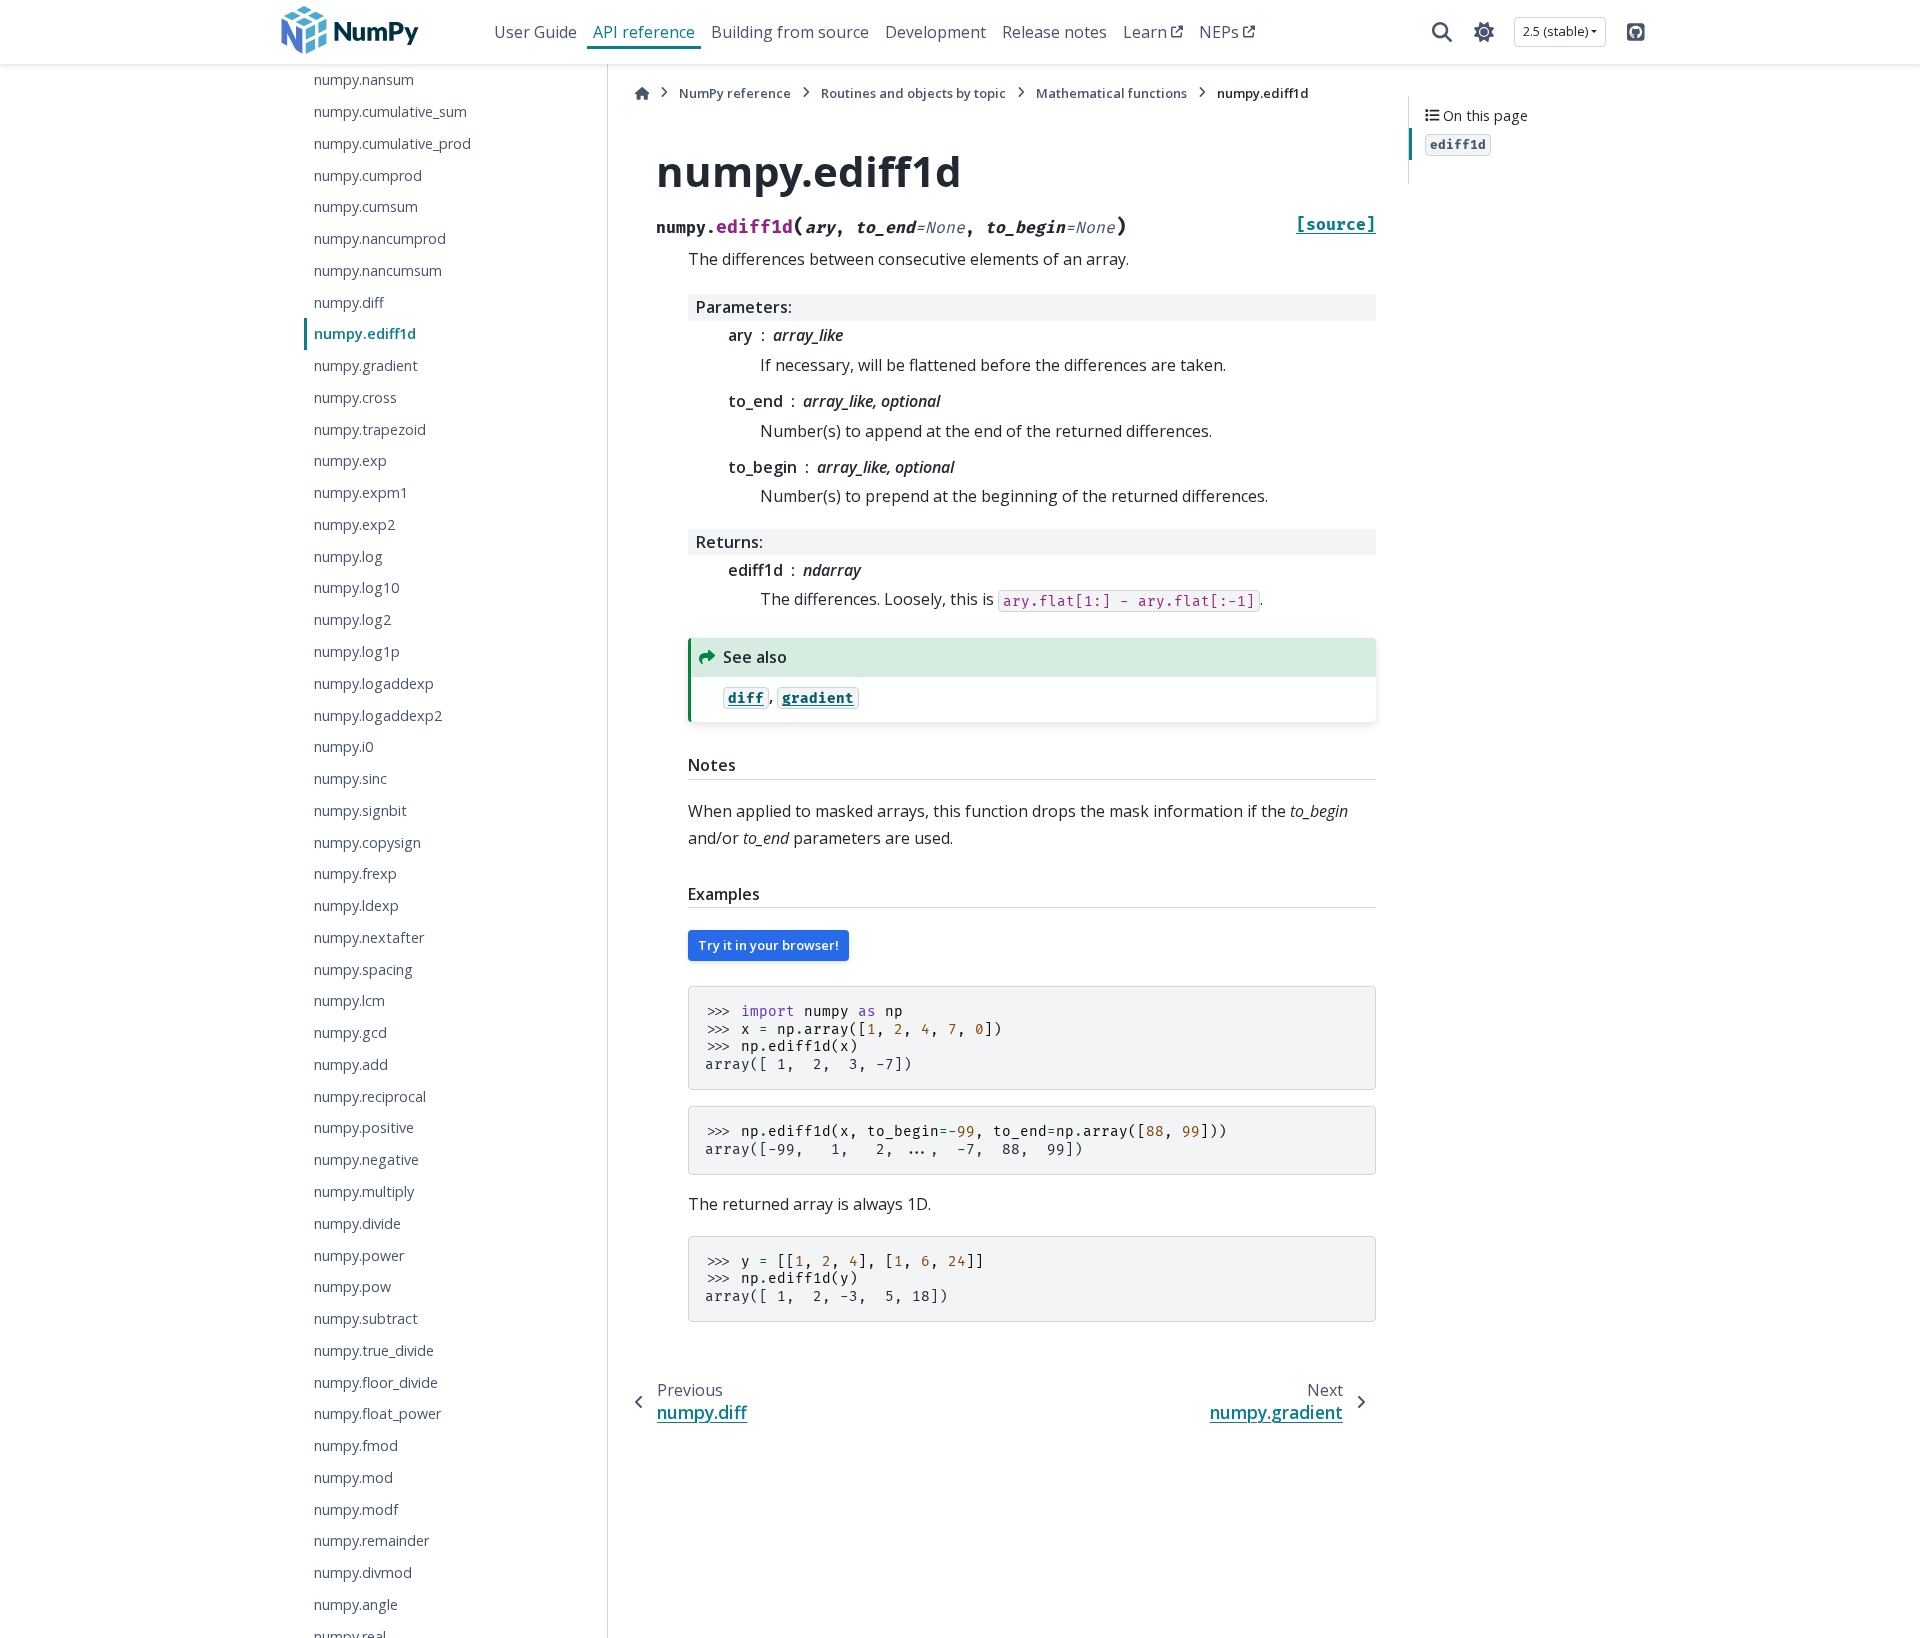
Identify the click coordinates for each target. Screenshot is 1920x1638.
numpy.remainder (371, 1540)
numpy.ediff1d (365, 333)
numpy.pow (352, 1286)
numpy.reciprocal (370, 1096)
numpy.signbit (360, 810)
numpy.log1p (357, 651)
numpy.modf (356, 1509)
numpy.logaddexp (374, 683)
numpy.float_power (377, 1413)
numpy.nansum (364, 79)
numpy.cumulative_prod (392, 143)
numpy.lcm (349, 1000)
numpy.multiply (364, 1191)
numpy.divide (357, 1223)
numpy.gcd (350, 1032)
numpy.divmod (363, 1572)
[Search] (1442, 32)
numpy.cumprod (368, 174)
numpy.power (359, 1254)
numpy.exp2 (354, 524)
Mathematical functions (1111, 93)
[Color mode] (1484, 32)
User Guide (535, 32)
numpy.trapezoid (370, 428)
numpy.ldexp (356, 905)
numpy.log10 (356, 587)
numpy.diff (349, 301)
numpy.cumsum (366, 206)
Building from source (790, 32)
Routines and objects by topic (913, 93)
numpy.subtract (366, 1318)
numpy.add (351, 1064)
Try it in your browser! (768, 945)
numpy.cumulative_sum (390, 111)
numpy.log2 (352, 619)
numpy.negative (366, 1159)
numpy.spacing (363, 969)
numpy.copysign (367, 841)
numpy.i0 (343, 746)
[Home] (642, 93)
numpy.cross (355, 397)
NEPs (1219, 32)
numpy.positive (364, 1127)
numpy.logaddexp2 (378, 714)
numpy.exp (350, 460)
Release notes (1054, 32)
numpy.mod (353, 1477)
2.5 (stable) (1555, 31)
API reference (644, 32)
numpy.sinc (350, 778)
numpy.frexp (355, 873)
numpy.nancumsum (378, 270)
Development (935, 32)
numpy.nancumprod (380, 238)
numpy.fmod (356, 1445)
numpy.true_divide (374, 1350)
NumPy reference (735, 93)
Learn (1145, 32)
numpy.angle (356, 1604)
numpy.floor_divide (376, 1381)
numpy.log (348, 556)
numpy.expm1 (361, 492)
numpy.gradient (366, 365)
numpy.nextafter (369, 937)
